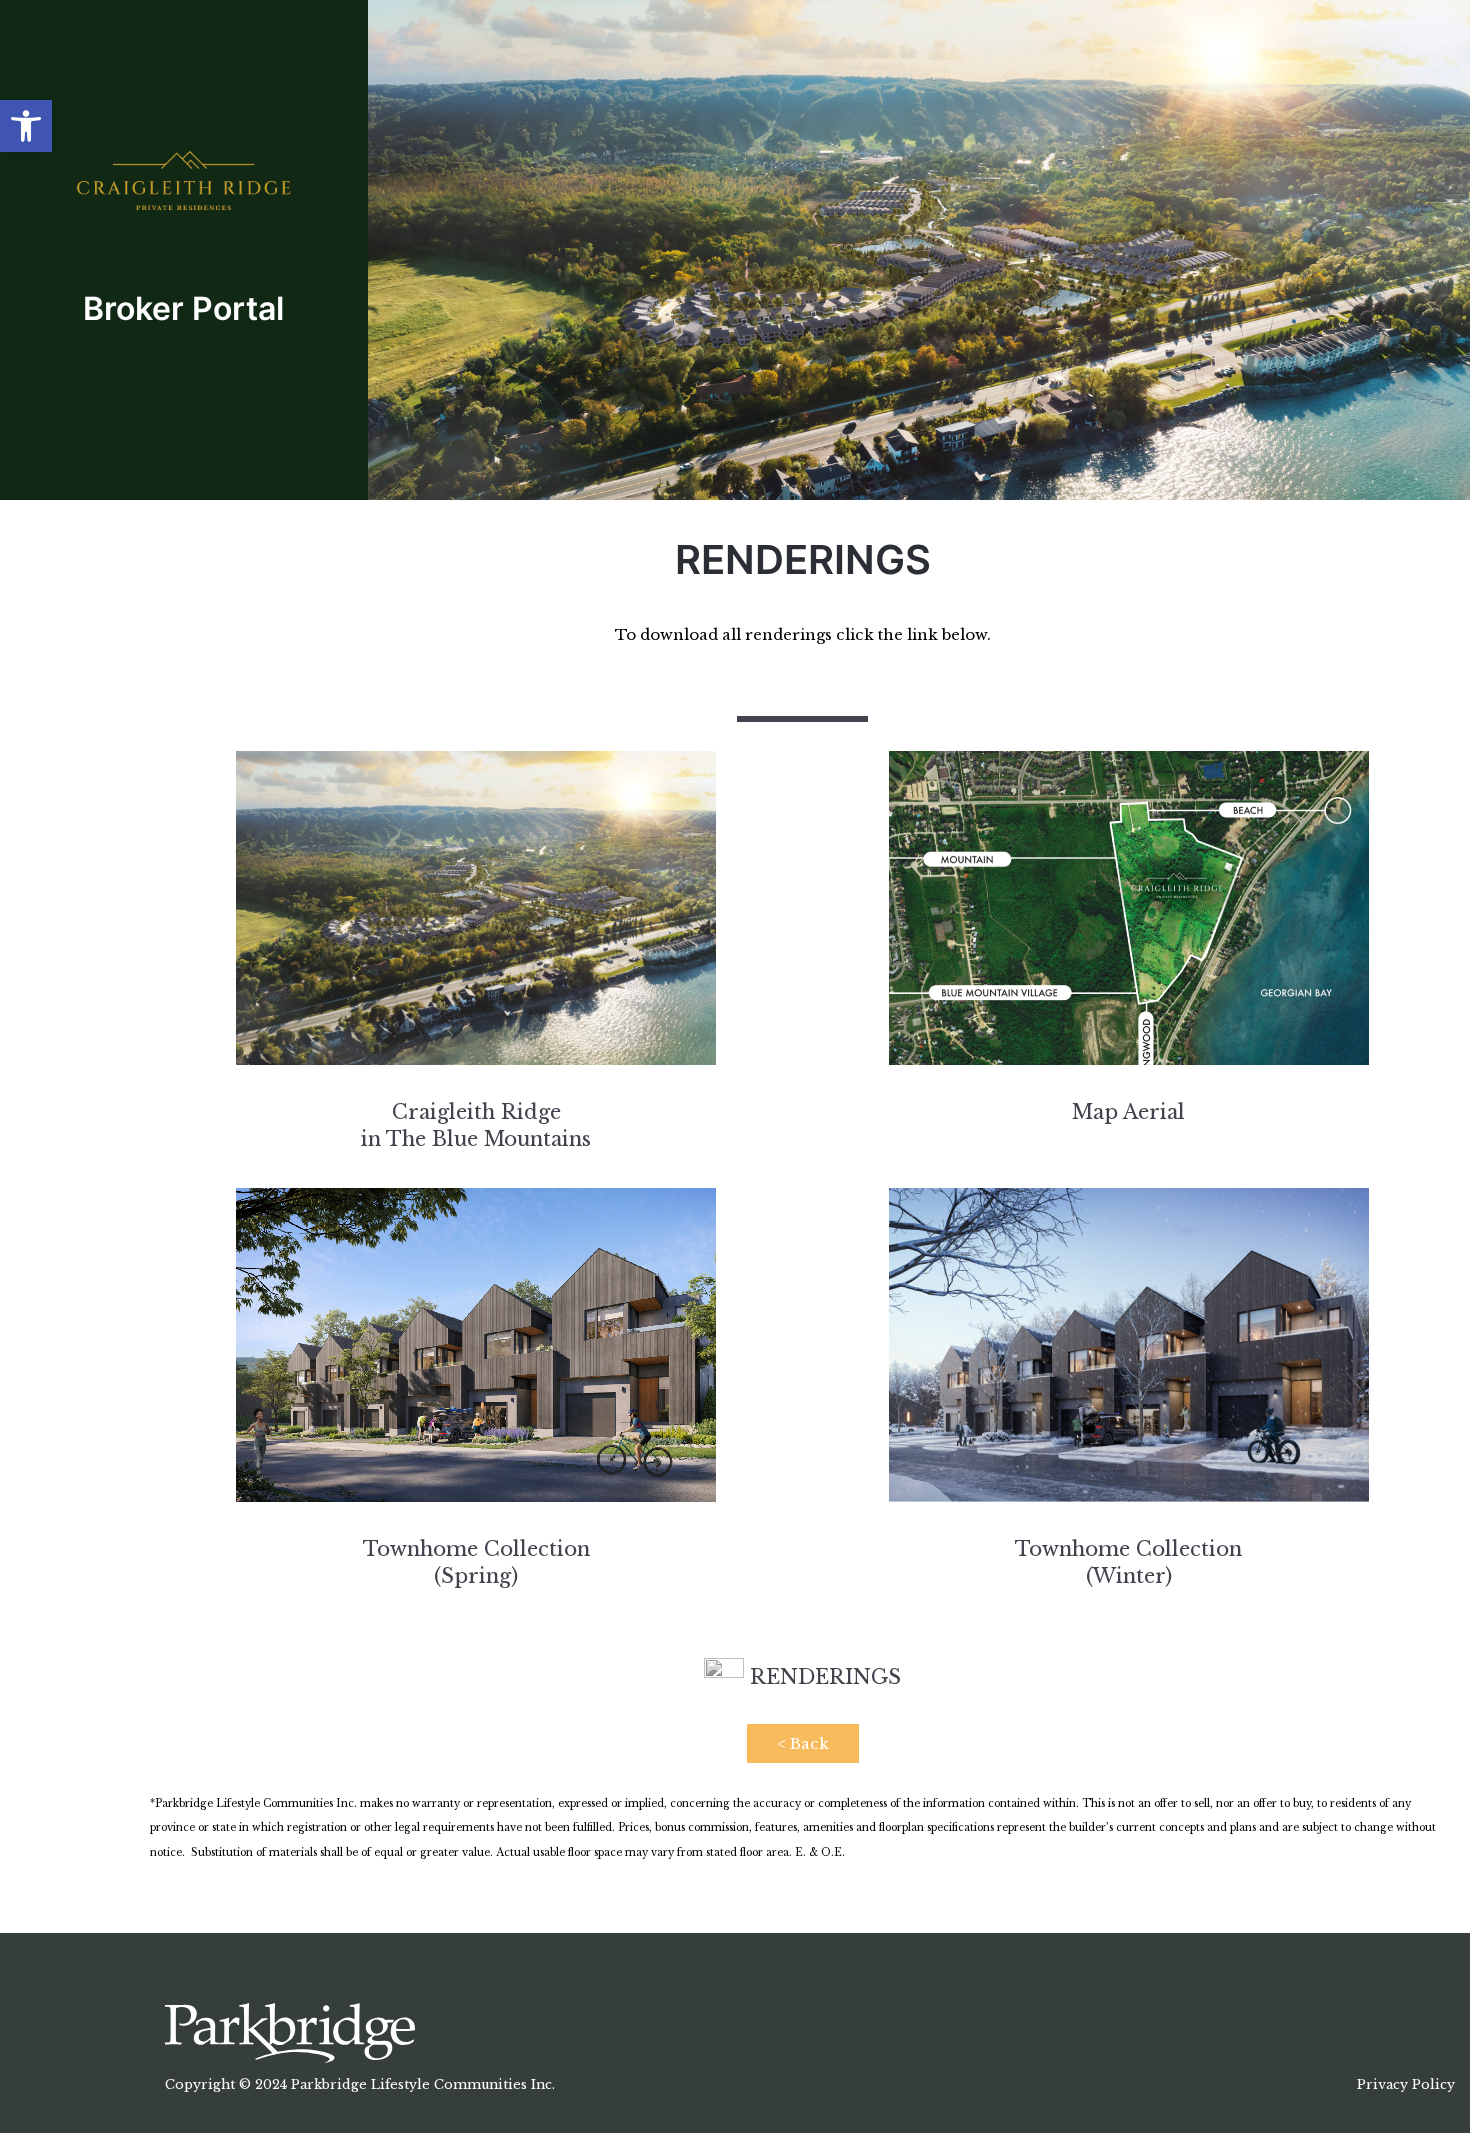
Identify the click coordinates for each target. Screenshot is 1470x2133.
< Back (803, 1743)
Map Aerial (1128, 1112)
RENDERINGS (822, 1677)
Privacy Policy (1406, 2084)
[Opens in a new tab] (290, 2031)
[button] (26, 126)
